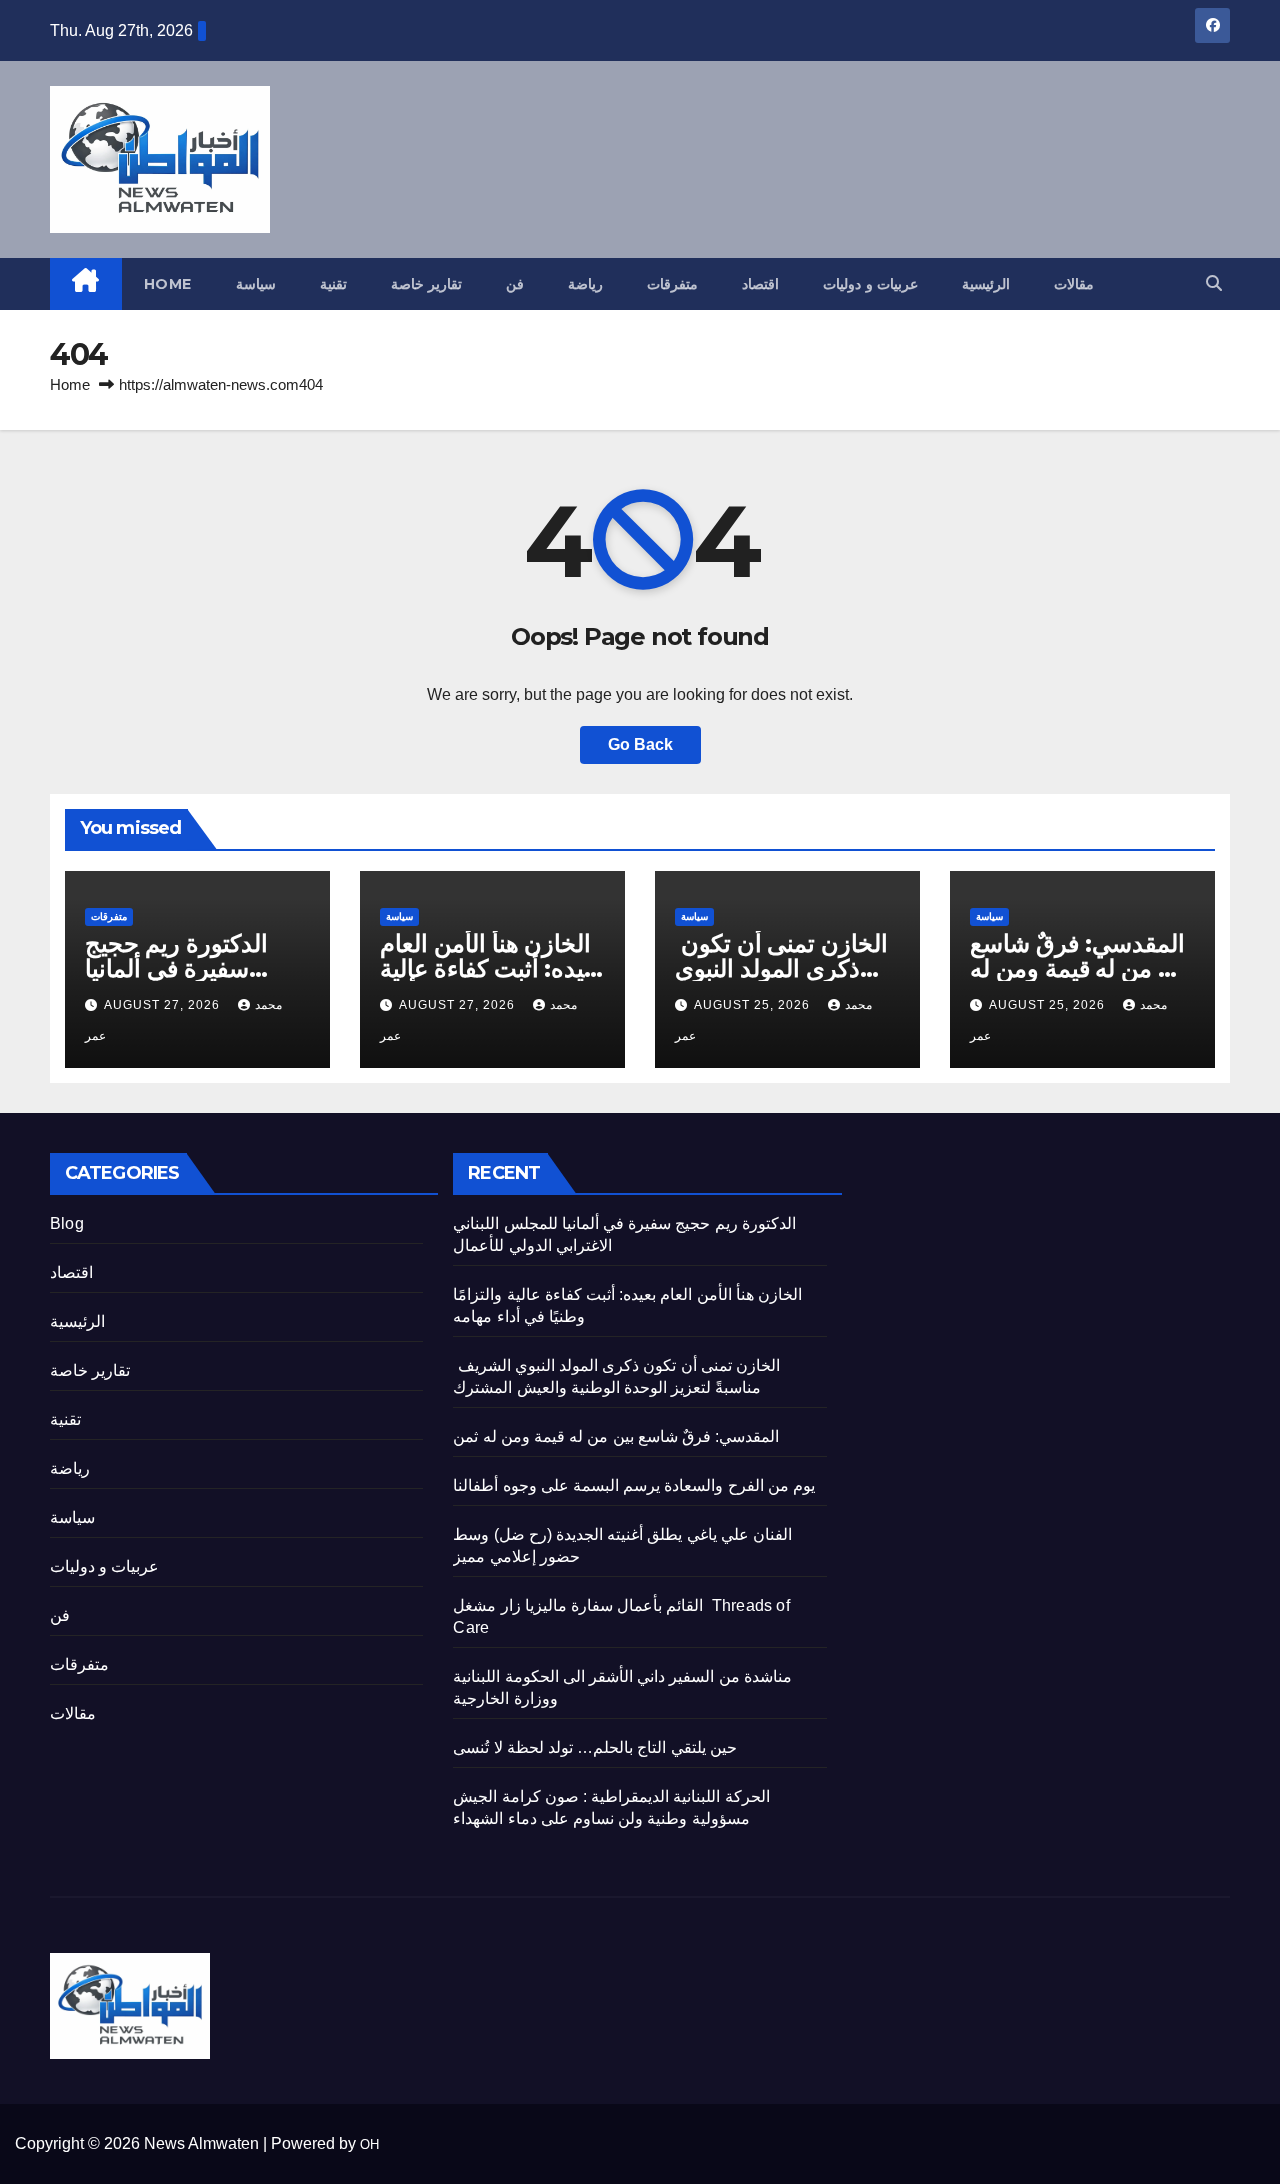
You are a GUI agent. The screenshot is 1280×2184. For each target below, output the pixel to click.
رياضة (585, 284)
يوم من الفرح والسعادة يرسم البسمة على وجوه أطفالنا (634, 1485)
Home (168, 284)
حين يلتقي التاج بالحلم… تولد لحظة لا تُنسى (594, 1747)
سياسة (256, 284)
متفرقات (672, 284)
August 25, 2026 (754, 1005)
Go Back (640, 744)
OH (369, 2144)
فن (515, 284)
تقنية (333, 284)
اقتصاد (760, 284)
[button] (1214, 283)
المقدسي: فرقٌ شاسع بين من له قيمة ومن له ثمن (1080, 968)
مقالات (1074, 284)
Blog (67, 1223)
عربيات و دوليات (870, 284)
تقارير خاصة (427, 284)
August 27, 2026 (164, 1005)
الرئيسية (986, 284)
